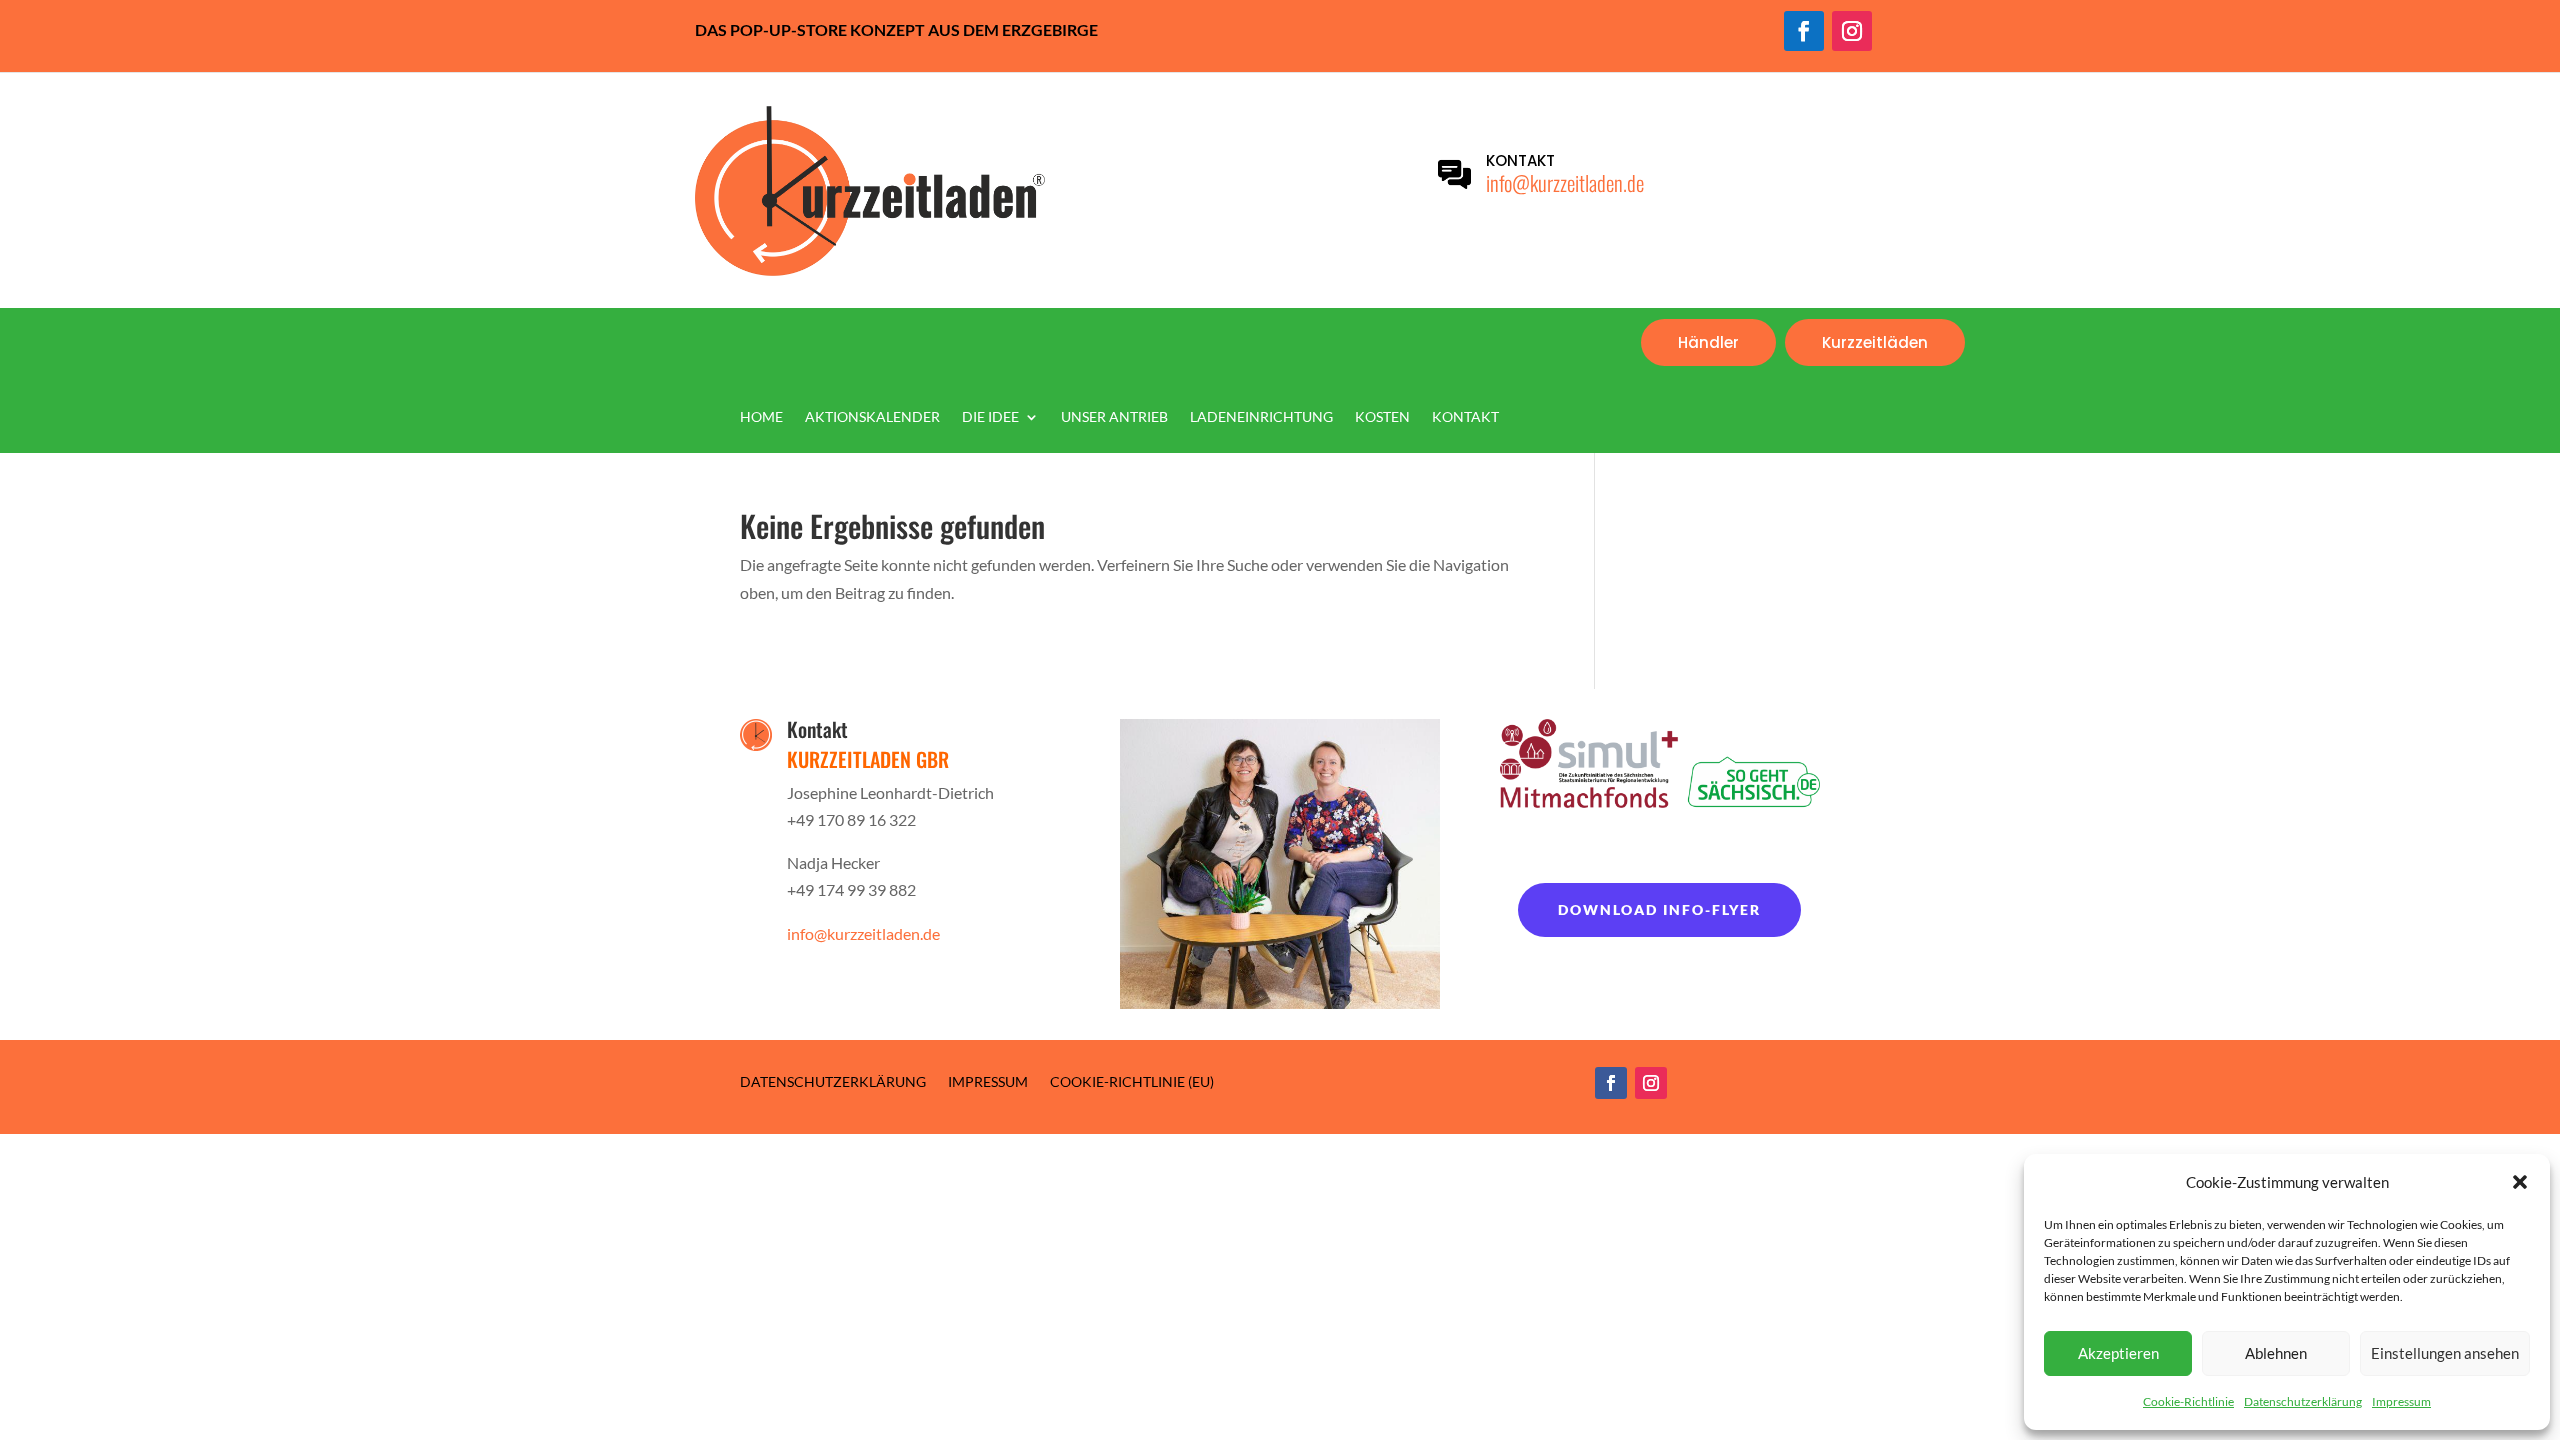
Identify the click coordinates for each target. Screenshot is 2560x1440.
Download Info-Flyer (1659, 909)
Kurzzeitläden (1875, 342)
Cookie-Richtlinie (2188, 1401)
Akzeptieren (2118, 1353)
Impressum (2401, 1401)
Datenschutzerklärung (2303, 1401)
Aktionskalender (872, 417)
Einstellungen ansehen (2445, 1353)
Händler (1708, 342)
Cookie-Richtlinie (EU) (1132, 1081)
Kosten (1382, 417)
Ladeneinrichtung (1261, 417)
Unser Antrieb (1114, 417)
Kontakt (1465, 417)
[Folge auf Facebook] (1804, 31)
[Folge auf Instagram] (1852, 31)
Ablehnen (2276, 1353)
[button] (2520, 1182)
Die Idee (990, 417)
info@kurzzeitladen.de (1565, 182)
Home (761, 417)
